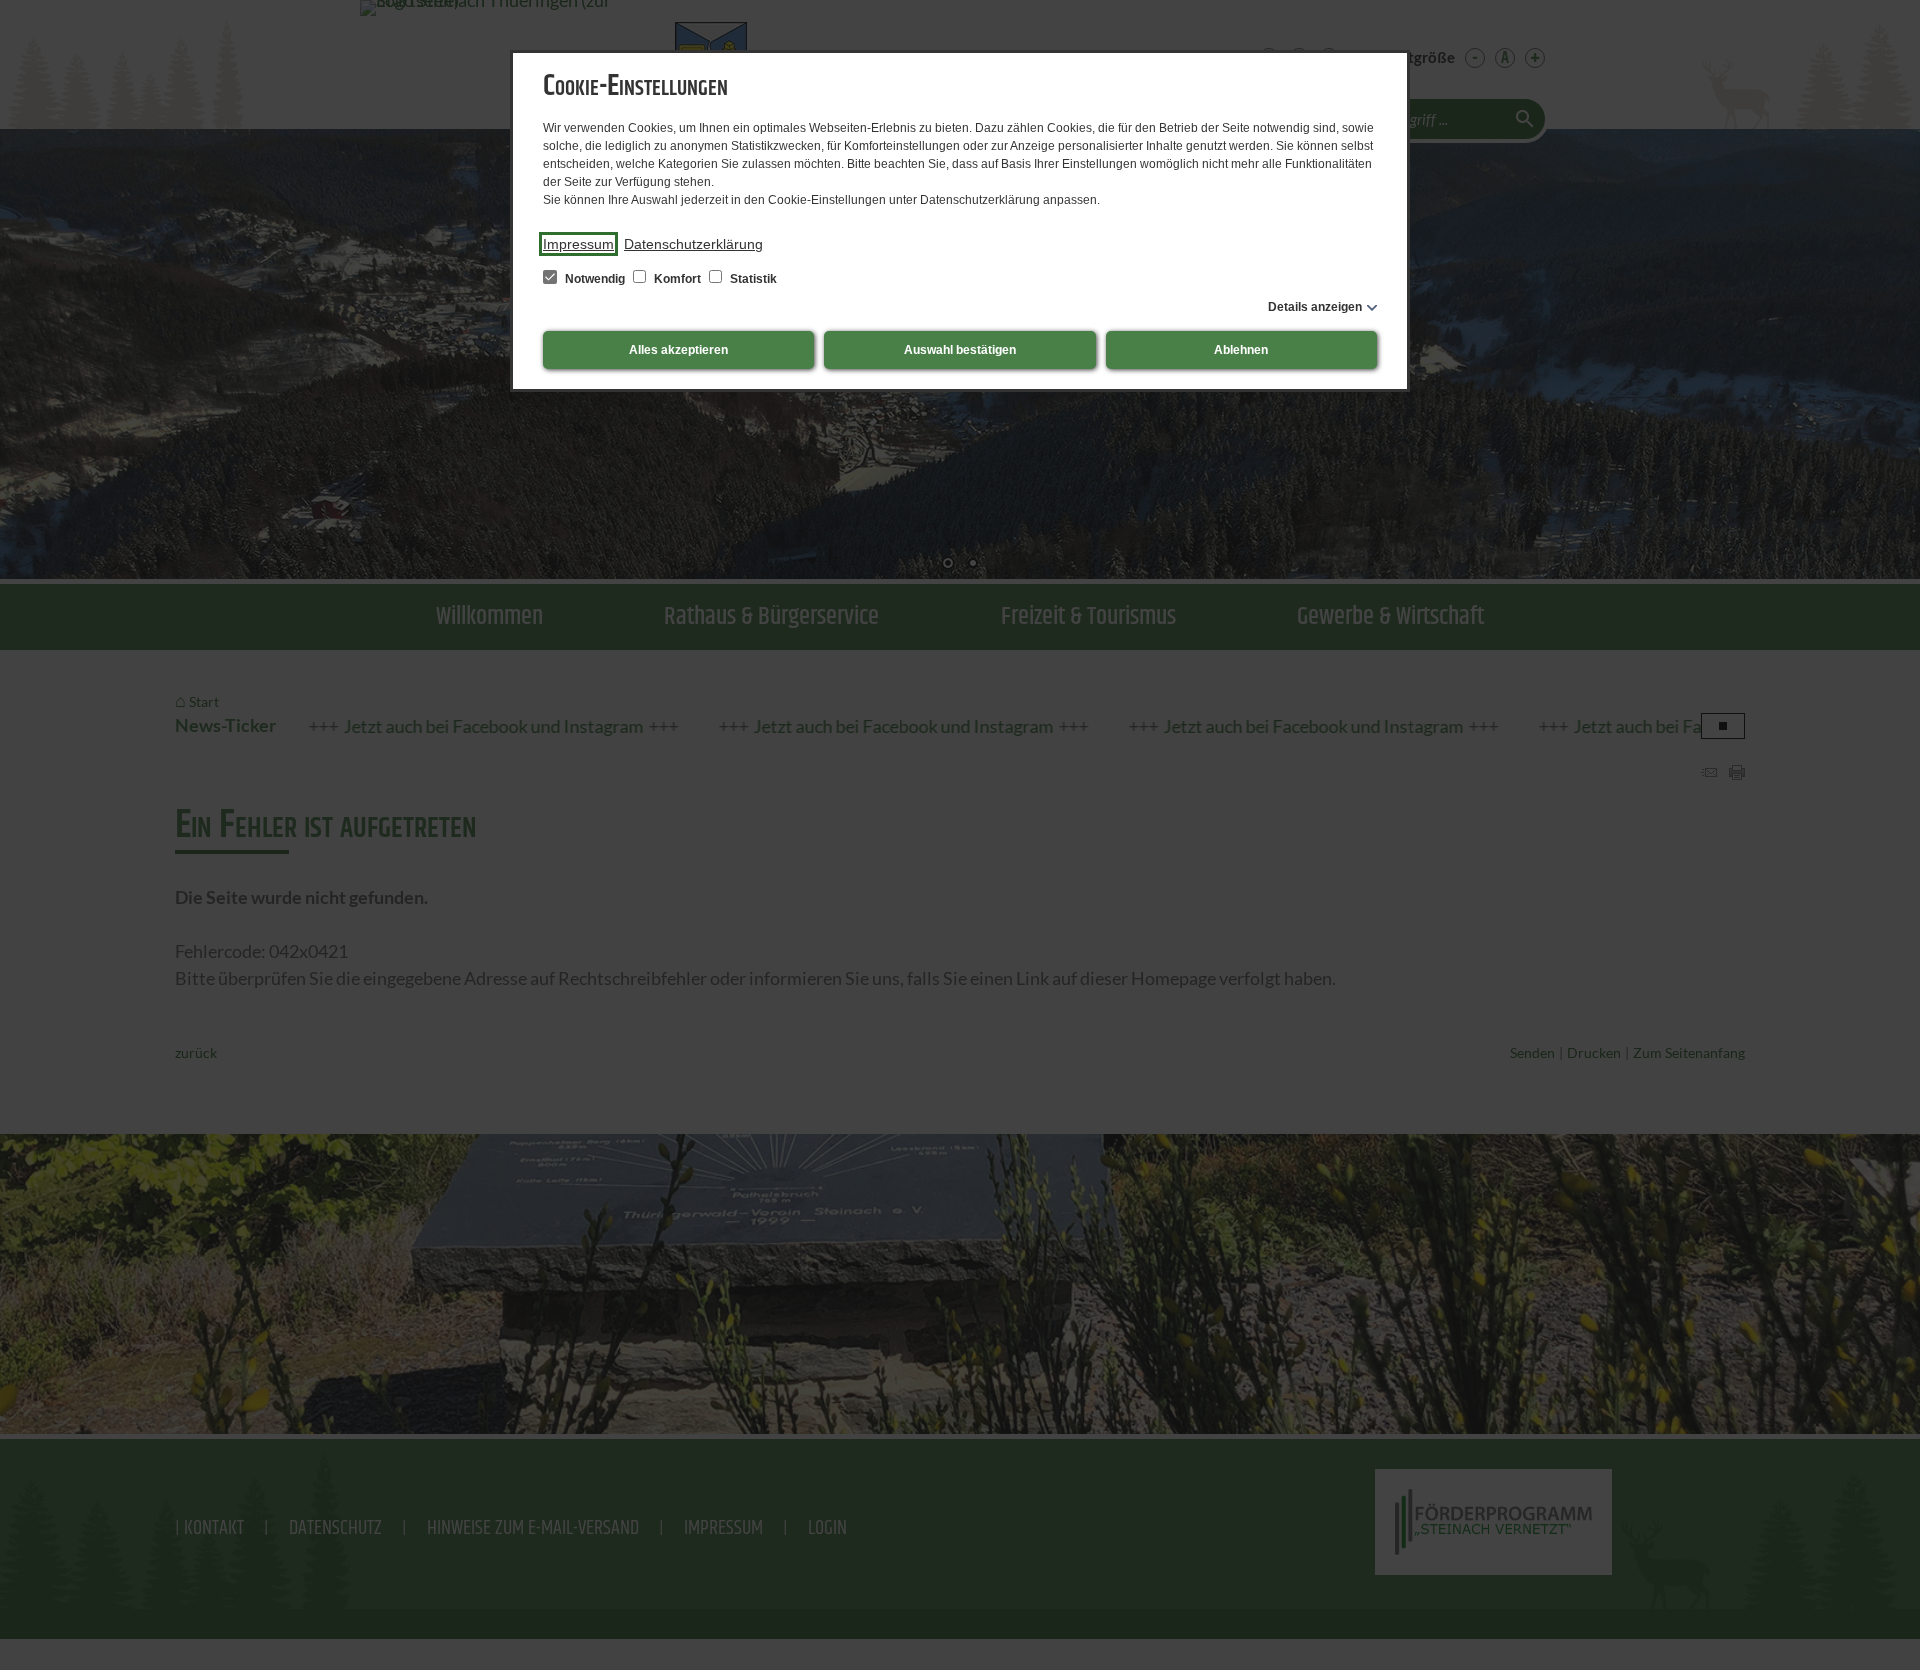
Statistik (752, 279)
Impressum (578, 244)
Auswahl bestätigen (960, 350)
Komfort (677, 279)
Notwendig (595, 279)
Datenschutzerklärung (693, 244)
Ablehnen (1241, 350)
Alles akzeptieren (678, 350)
